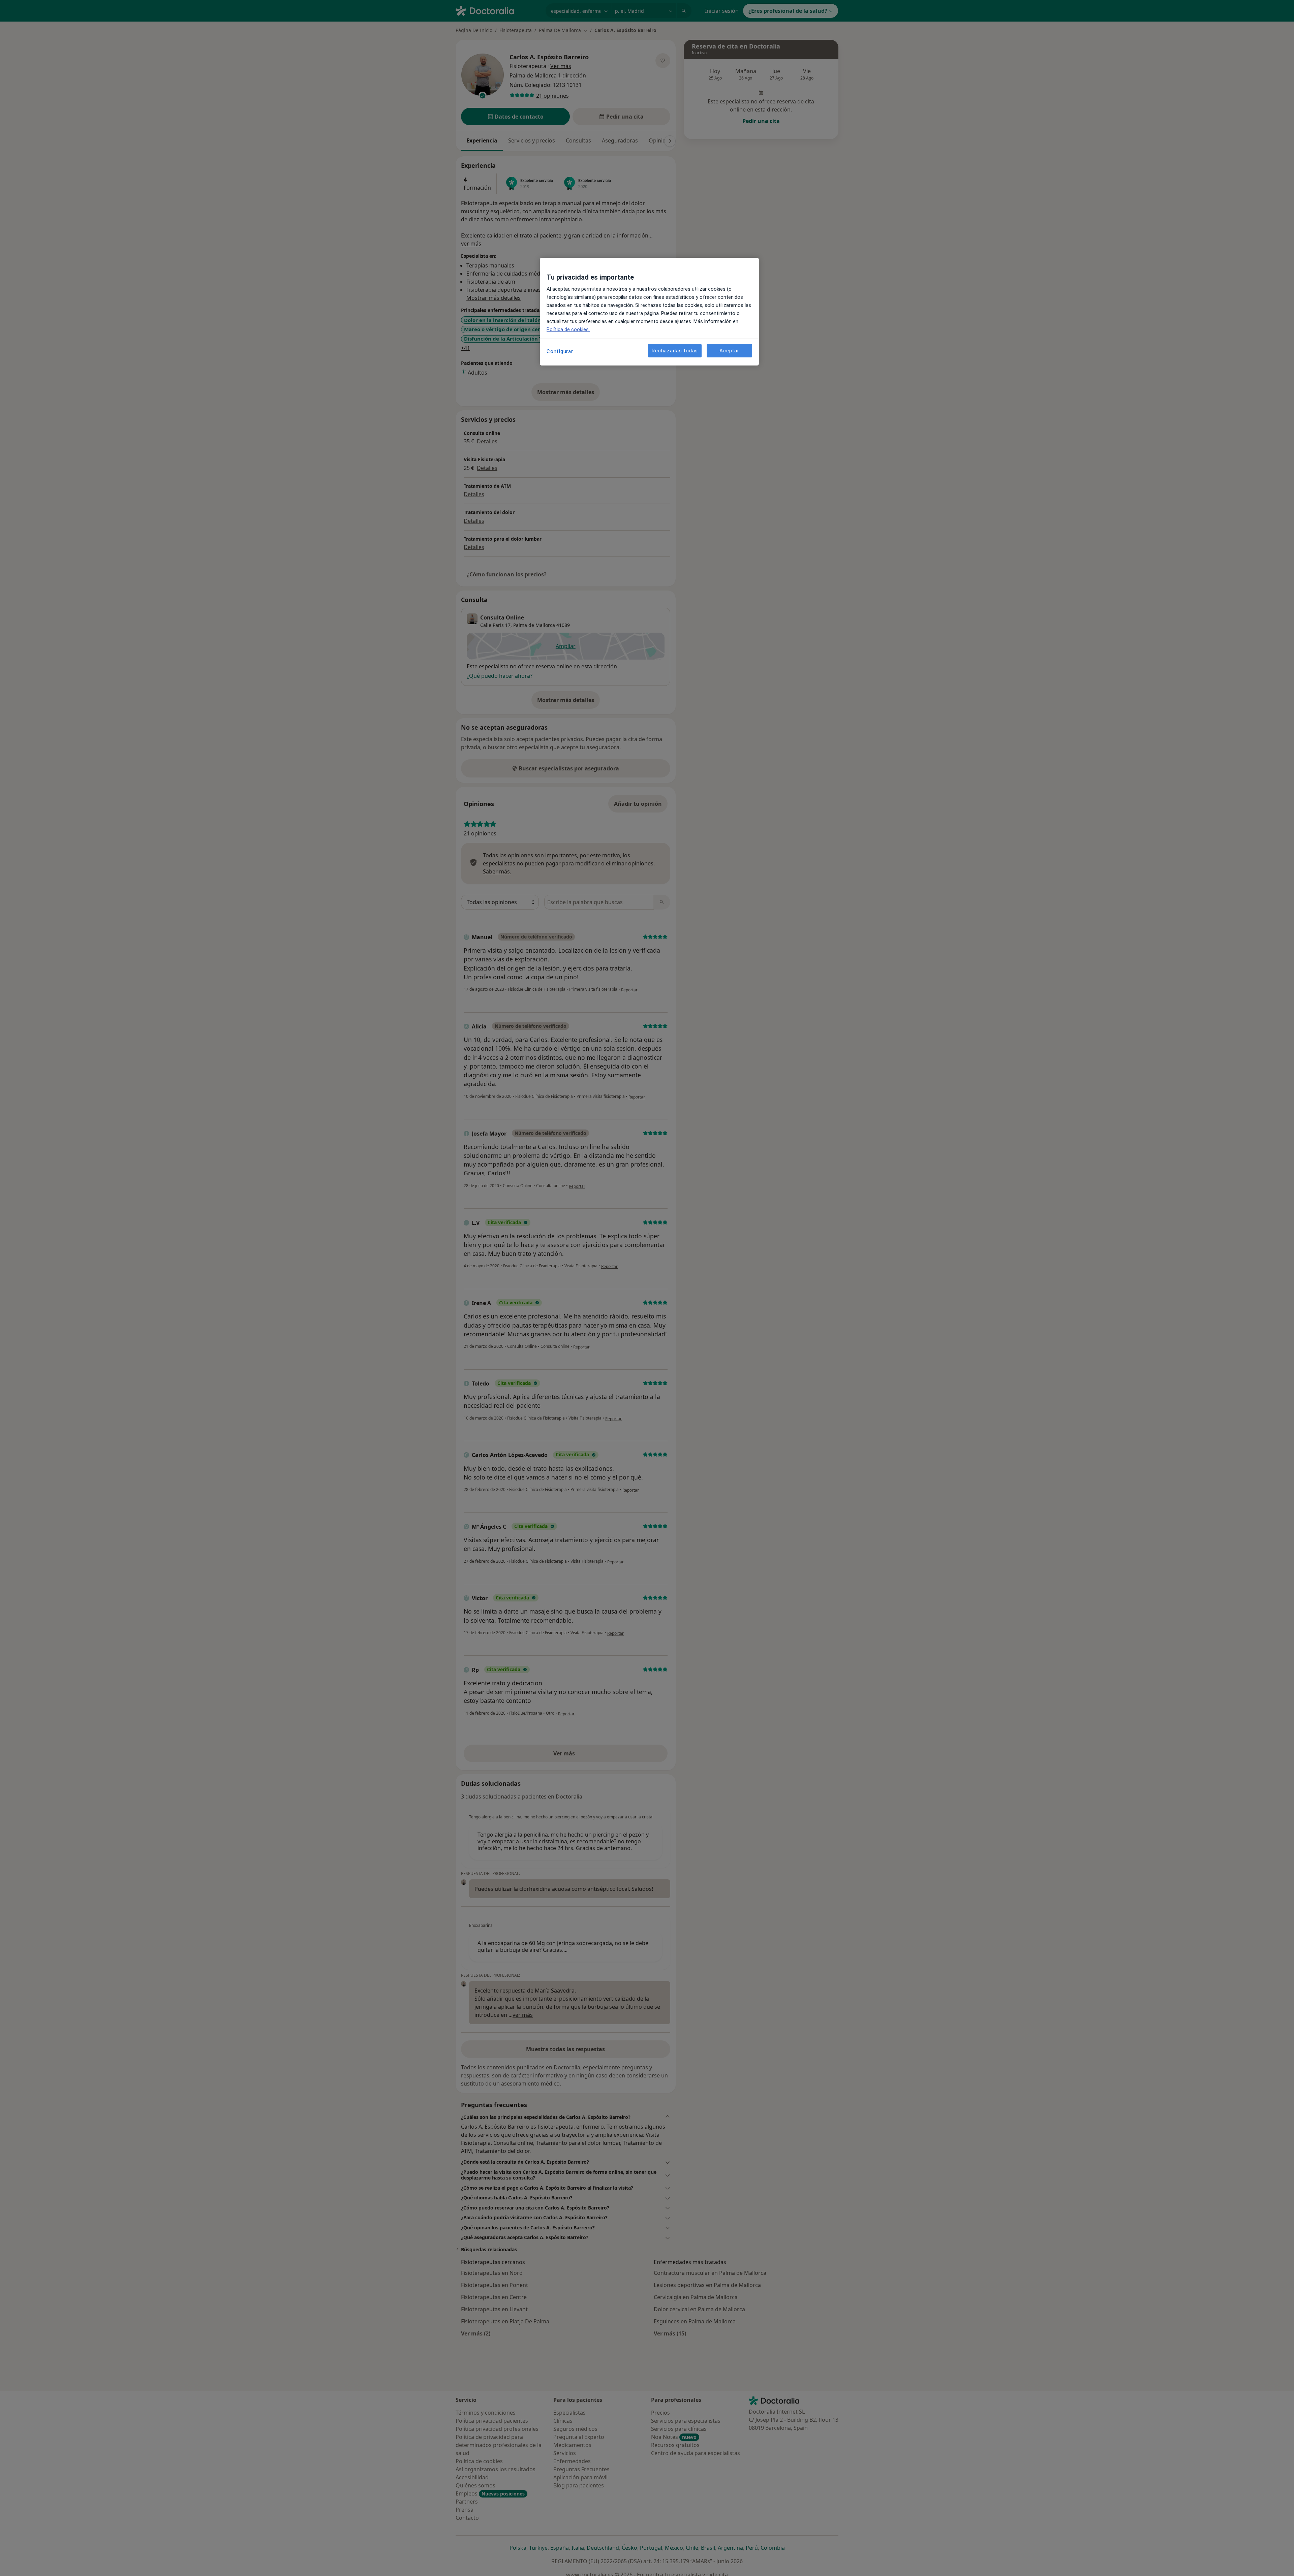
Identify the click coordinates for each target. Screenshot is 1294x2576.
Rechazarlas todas (675, 350)
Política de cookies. (568, 329)
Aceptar (729, 350)
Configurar (560, 351)
